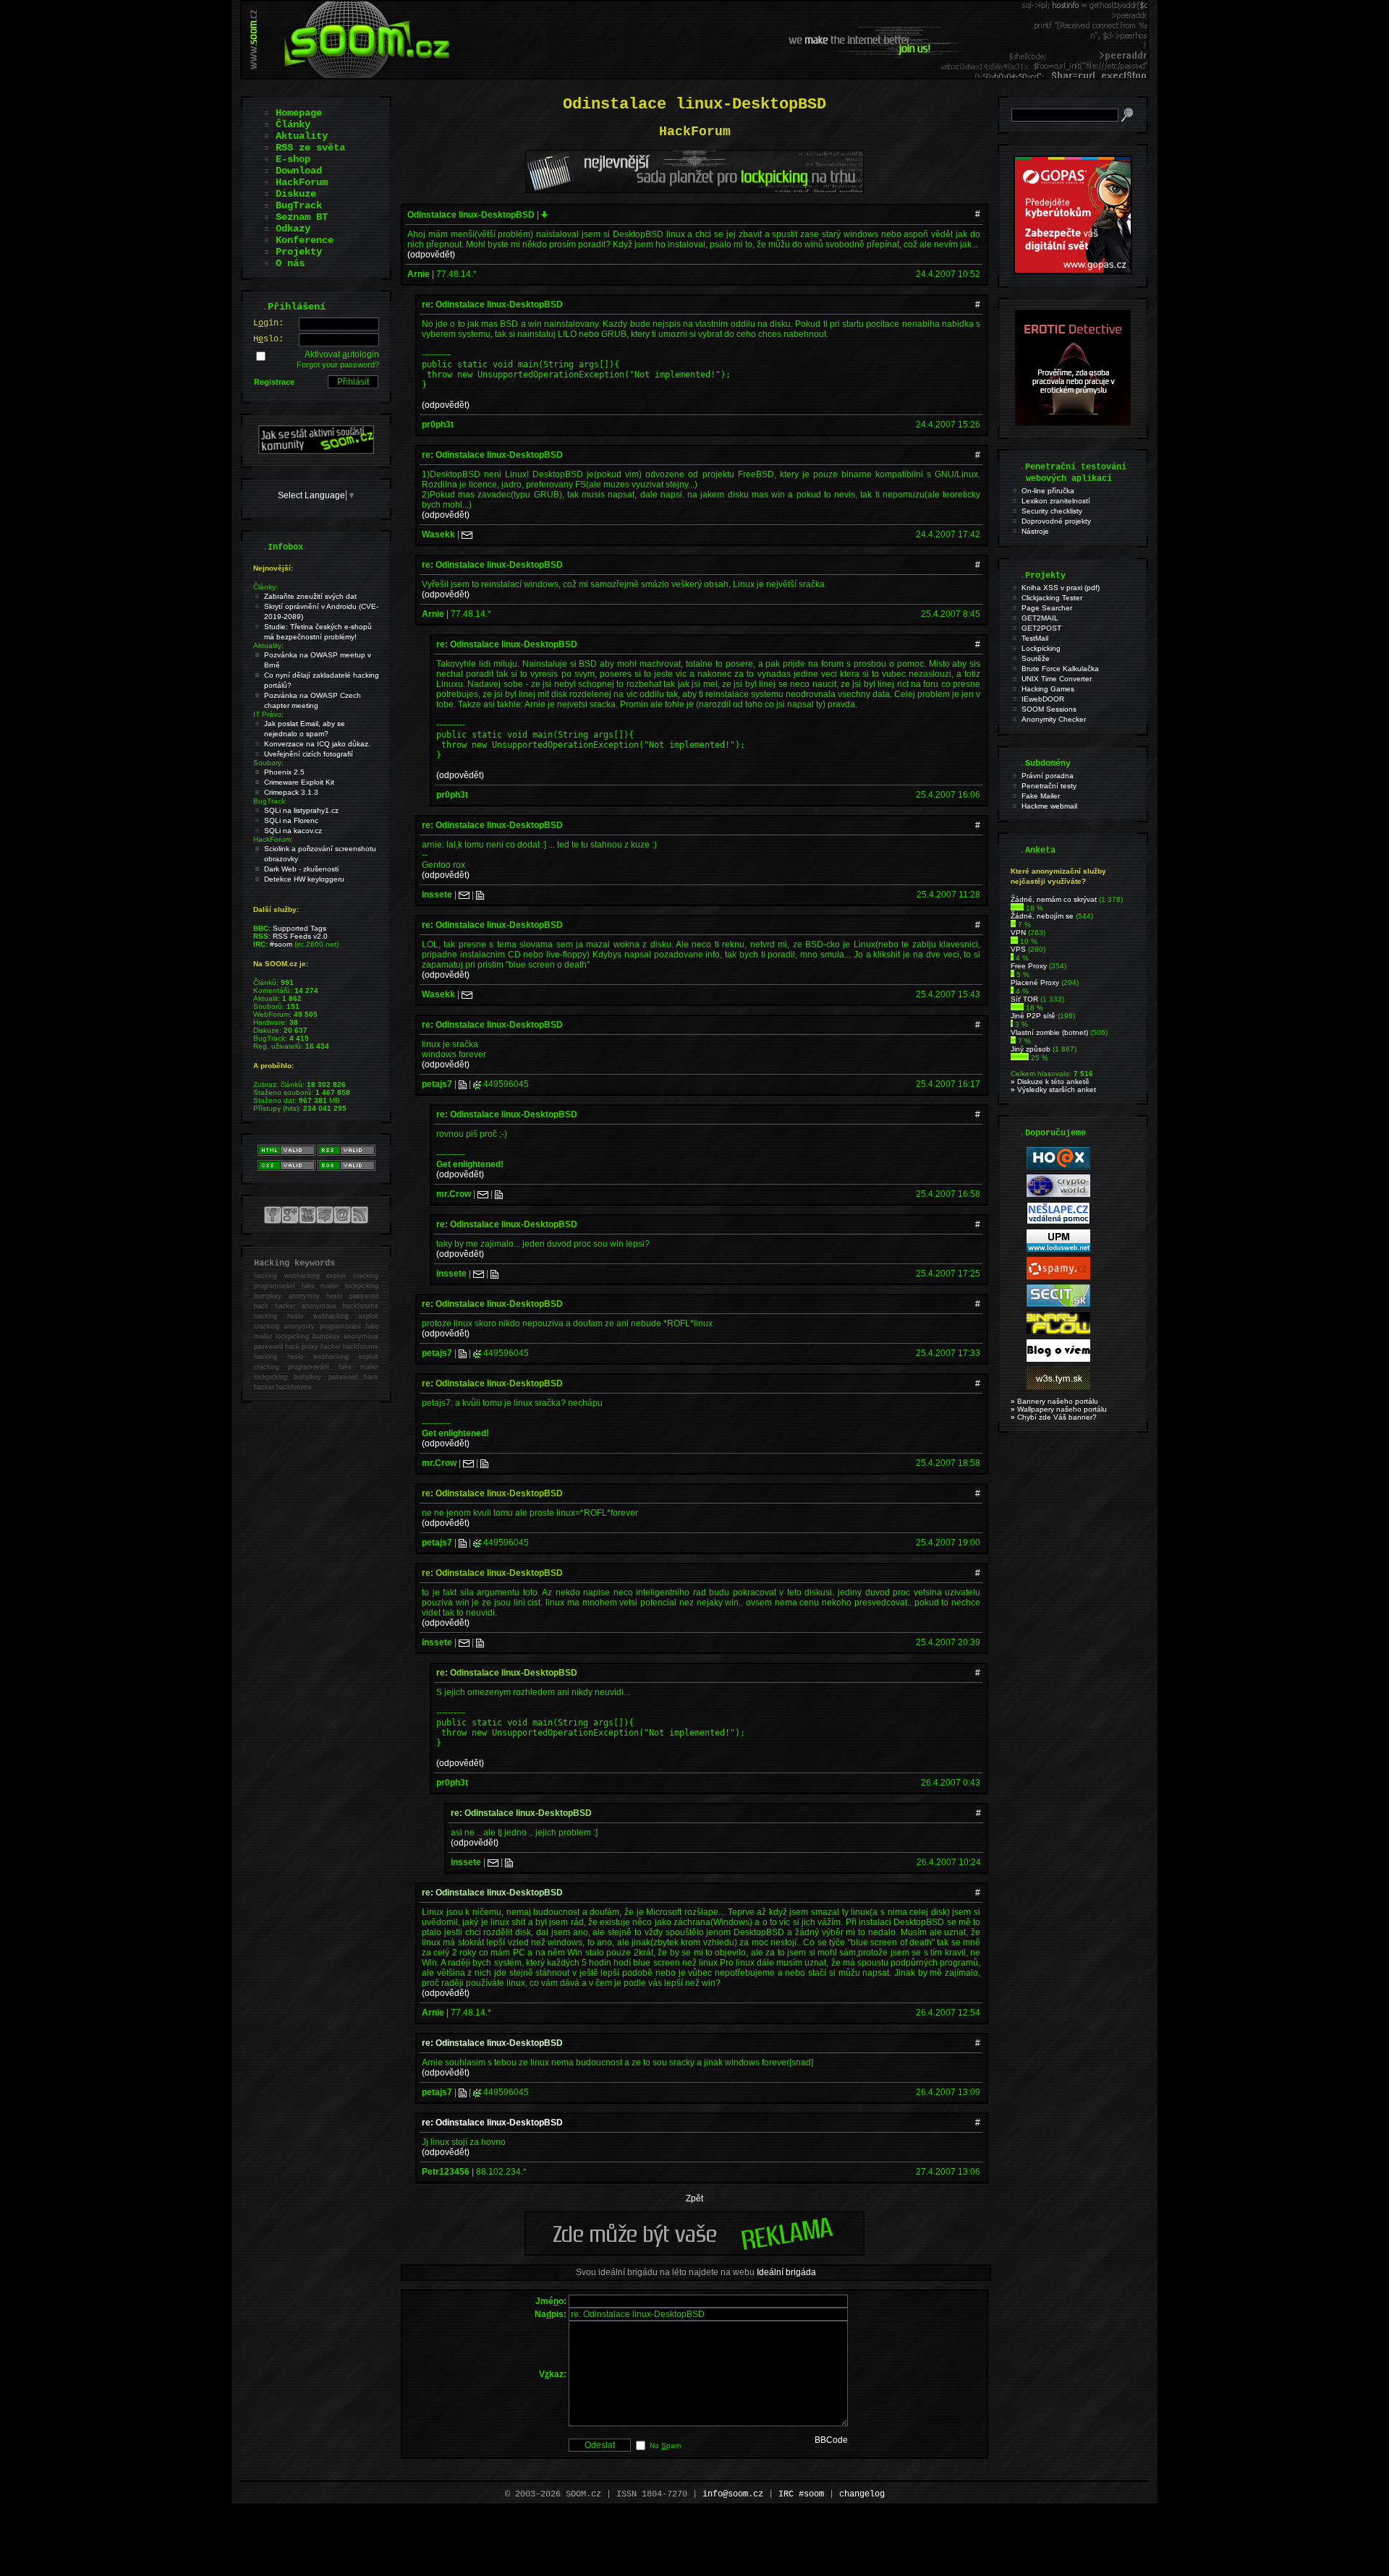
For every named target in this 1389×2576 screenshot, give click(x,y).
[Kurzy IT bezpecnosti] (1073, 271)
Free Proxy (1029, 966)
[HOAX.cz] (1058, 1167)
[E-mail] (467, 534)
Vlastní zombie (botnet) (1049, 1032)
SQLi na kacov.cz (293, 831)
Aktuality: (268, 645)
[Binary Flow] (1058, 1332)
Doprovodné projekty (1056, 521)
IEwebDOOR (1043, 699)
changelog (862, 2494)
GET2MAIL (1040, 618)
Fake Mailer (1041, 796)
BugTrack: (270, 801)
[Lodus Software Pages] (1058, 1249)
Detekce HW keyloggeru (304, 879)
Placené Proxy (1035, 982)
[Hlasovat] (1017, 908)
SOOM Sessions (1049, 709)
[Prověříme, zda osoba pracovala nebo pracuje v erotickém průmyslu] (1073, 422)
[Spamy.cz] (1058, 1277)
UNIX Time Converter (1057, 679)
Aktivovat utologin (342, 354)
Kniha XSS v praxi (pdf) (1061, 588)
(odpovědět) (431, 255)
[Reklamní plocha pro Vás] (694, 2252)
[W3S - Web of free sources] (1058, 1387)
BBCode (831, 2440)
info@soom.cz (733, 2494)
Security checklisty (1052, 511)
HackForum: (273, 839)
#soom (281, 944)
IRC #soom (801, 2494)
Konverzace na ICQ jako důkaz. (317, 744)
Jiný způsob (1031, 1049)
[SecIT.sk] (1058, 1304)
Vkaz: (553, 2374)
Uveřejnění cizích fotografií (309, 754)
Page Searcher (1047, 608)
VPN (1018, 933)
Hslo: (268, 339)
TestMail (1035, 638)
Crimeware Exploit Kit (299, 782)
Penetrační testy (1049, 786)
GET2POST (1041, 628)
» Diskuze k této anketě (1050, 1082)
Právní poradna (1048, 776)
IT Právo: (268, 714)
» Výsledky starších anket (1053, 1089)
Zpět (694, 2198)
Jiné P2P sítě (1033, 1016)
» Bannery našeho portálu (1054, 1401)
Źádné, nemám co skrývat (1054, 899)
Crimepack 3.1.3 (291, 792)
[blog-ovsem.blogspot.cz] (1058, 1359)
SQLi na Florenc (291, 820)
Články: (266, 587)
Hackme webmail (1049, 806)
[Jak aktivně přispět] (316, 451)
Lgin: (268, 323)
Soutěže (1036, 658)
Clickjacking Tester (1052, 598)
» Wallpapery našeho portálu (1059, 1409)
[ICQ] (477, 1084)
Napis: (551, 2314)
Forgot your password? (338, 364)
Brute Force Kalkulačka (1060, 669)
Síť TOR (1024, 999)
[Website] (480, 895)
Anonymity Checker (1054, 719)
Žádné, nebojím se (1042, 916)
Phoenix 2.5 (284, 772)
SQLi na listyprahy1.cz (301, 810)
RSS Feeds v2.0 (300, 936)
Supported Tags (300, 928)
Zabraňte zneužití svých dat (310, 596)
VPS (1018, 949)
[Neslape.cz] (1058, 1222)
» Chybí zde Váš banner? (1054, 1417)
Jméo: (551, 2301)
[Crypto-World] (1058, 1194)
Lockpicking (1041, 648)
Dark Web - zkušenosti (301, 869)
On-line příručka (1048, 491)
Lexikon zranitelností (1056, 501)
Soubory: (268, 763)
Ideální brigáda (786, 2272)
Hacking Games (1048, 689)
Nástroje (1035, 531)
